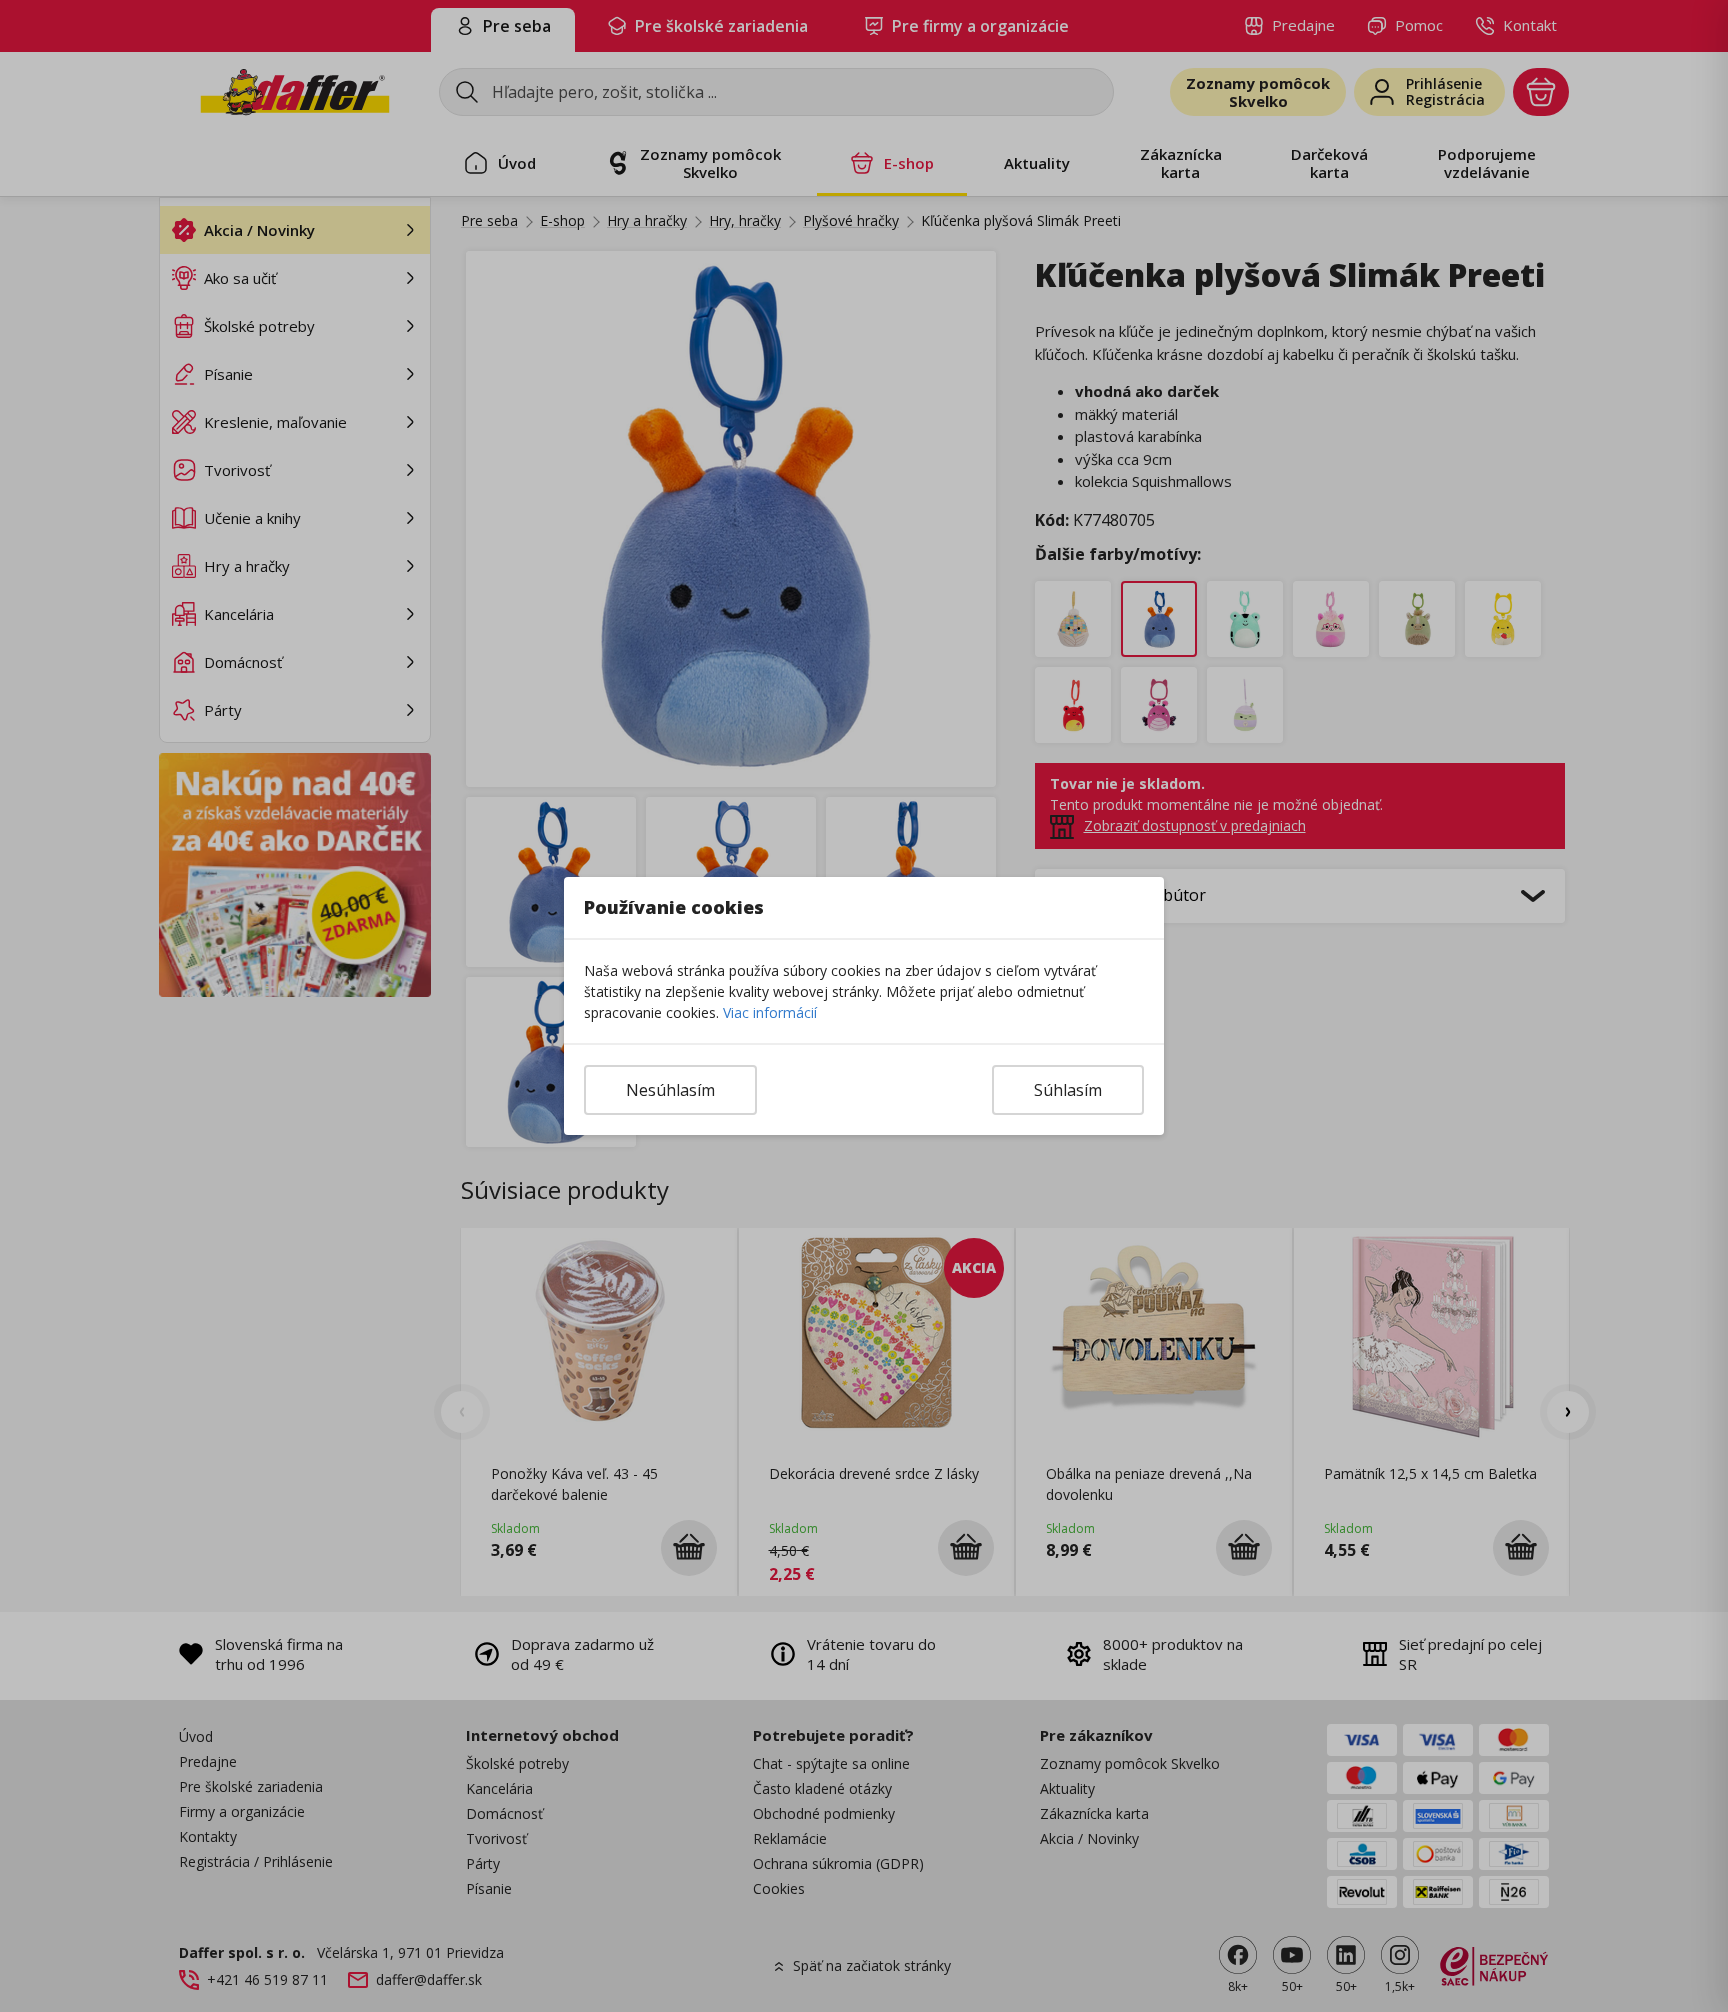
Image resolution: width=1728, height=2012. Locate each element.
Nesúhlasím (670, 1090)
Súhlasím (1068, 1090)
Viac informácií (770, 1012)
